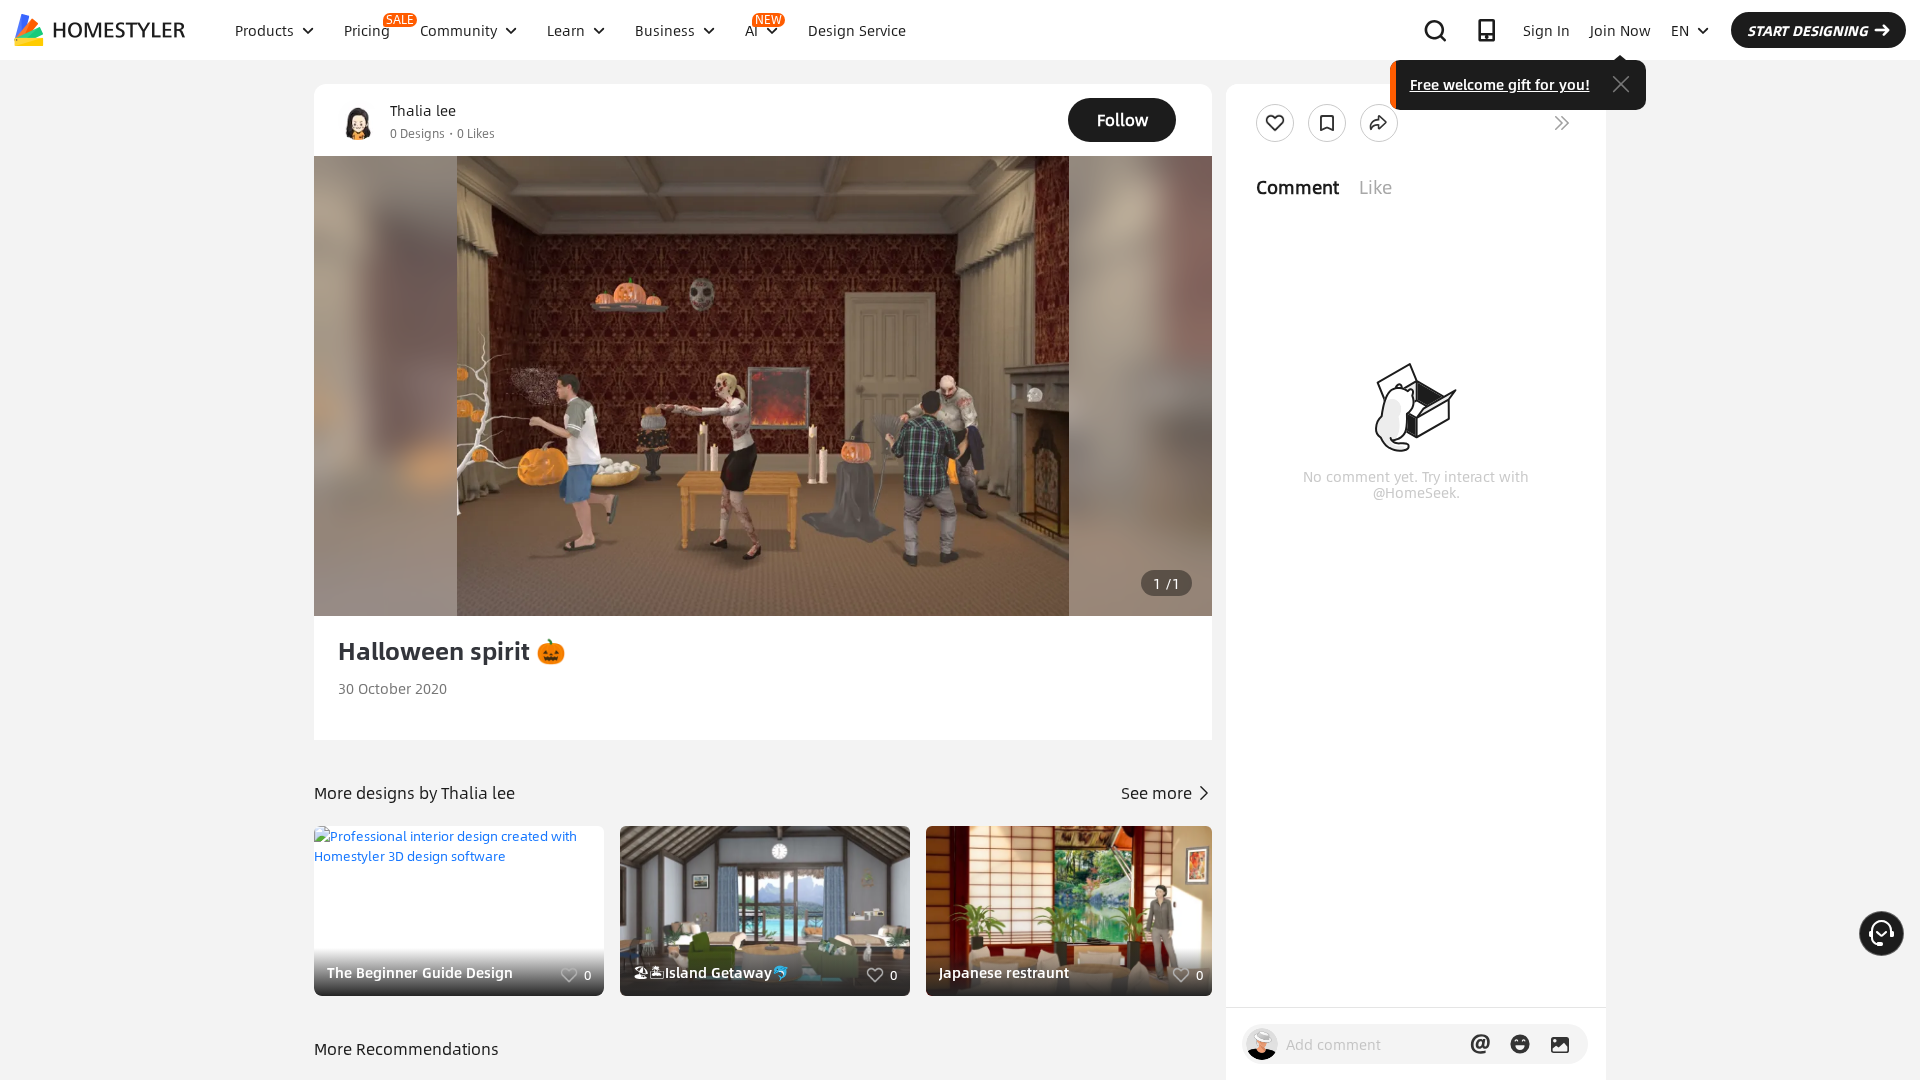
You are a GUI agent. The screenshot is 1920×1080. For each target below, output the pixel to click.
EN (1680, 30)
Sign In (1546, 30)
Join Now (1620, 30)
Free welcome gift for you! (1500, 84)
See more (1158, 792)
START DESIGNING (1807, 30)
